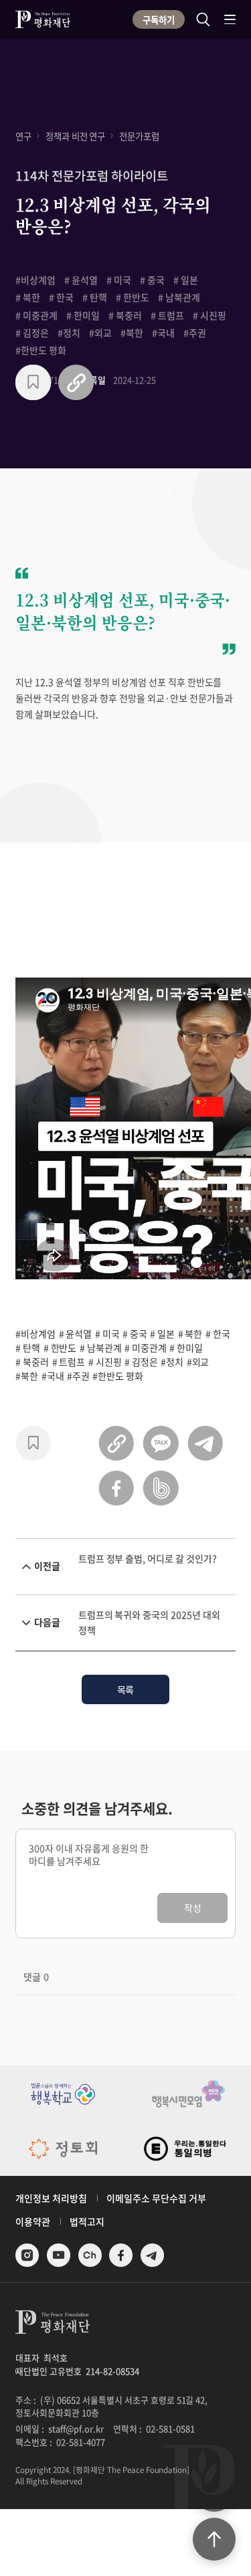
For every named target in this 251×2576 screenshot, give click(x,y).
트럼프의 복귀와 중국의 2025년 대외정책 (149, 1622)
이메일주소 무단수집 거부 (156, 2198)
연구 (23, 136)
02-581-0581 (170, 2428)
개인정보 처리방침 (51, 2198)
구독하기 (159, 19)
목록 (126, 1689)
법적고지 (87, 2221)
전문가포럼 (139, 136)
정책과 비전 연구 (76, 136)
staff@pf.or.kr (76, 2428)
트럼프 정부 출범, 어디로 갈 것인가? (148, 1558)
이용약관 (33, 2221)
